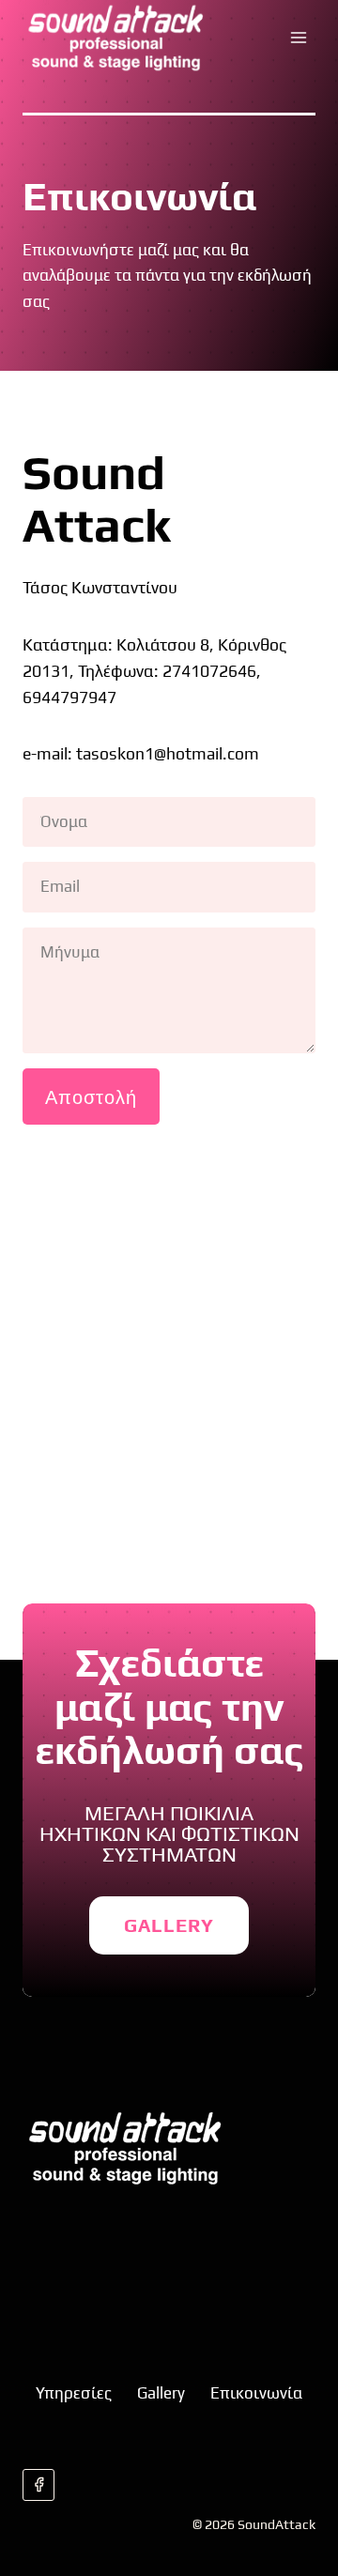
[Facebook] (38, 2485)
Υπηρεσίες (74, 2393)
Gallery (161, 2393)
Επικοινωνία (256, 2393)
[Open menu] (298, 37)
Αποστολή (91, 1096)
